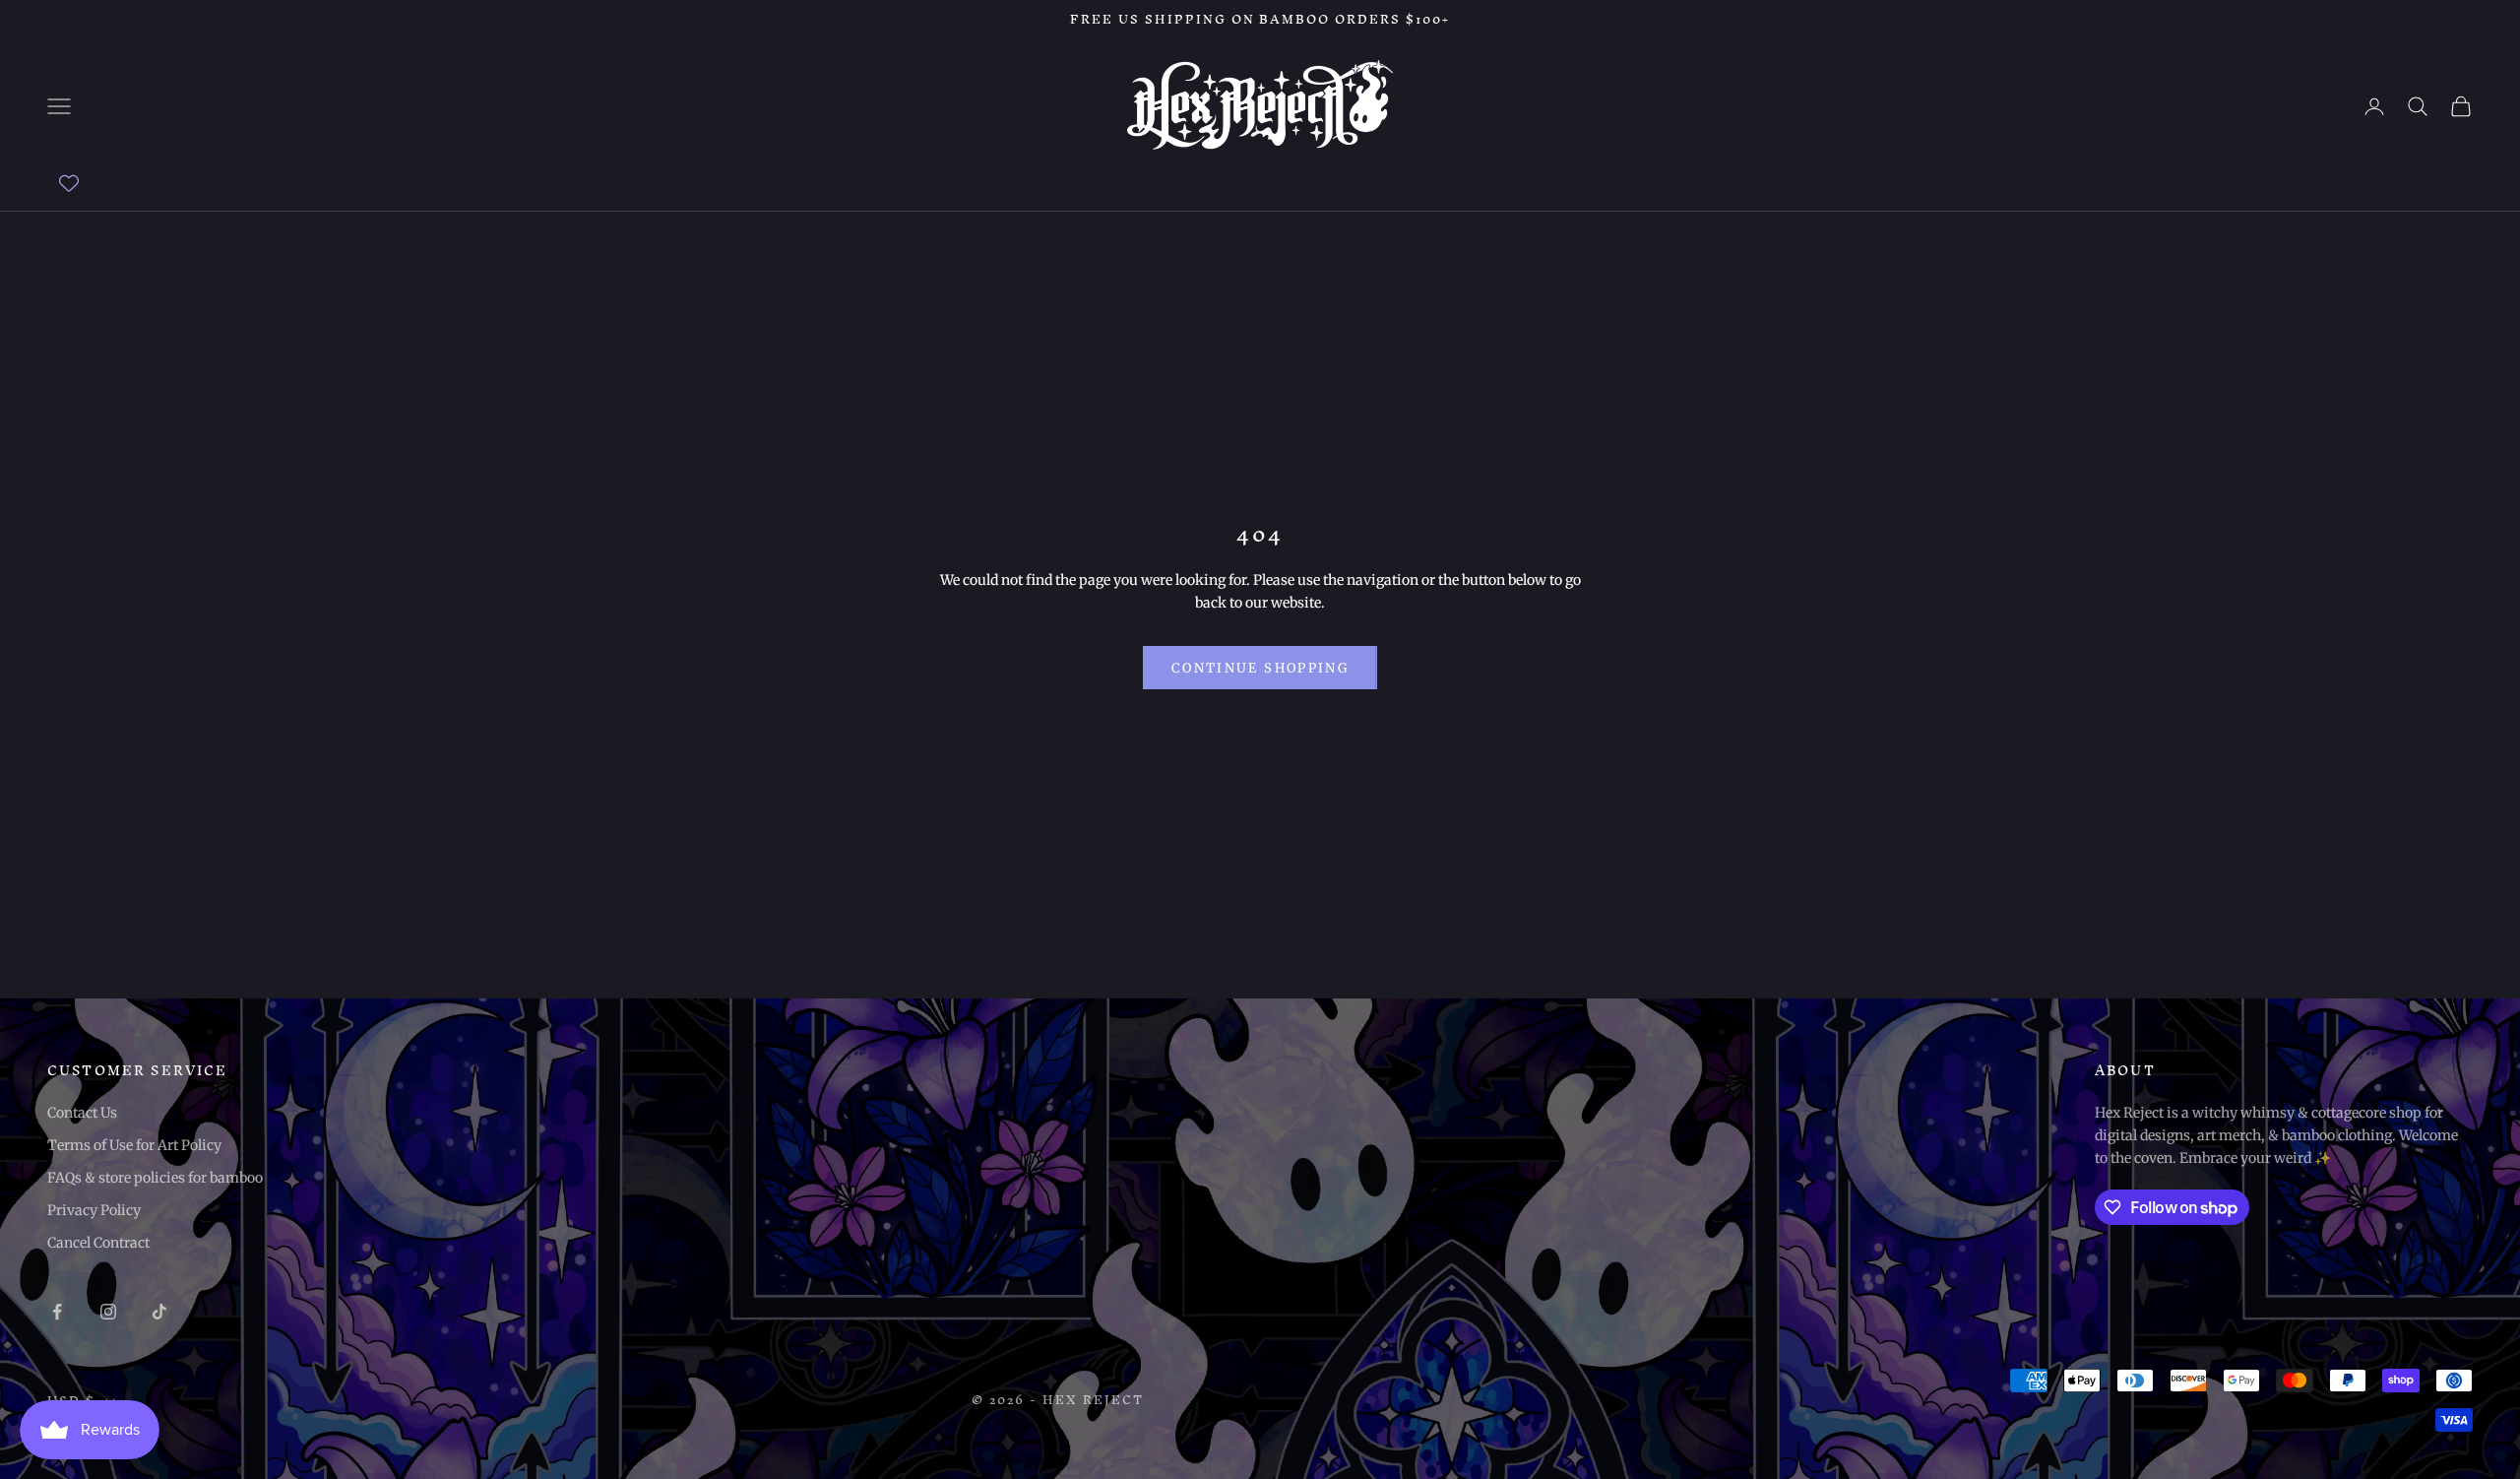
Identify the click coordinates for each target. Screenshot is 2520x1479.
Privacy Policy (94, 1210)
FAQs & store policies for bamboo (155, 1178)
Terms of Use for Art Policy (134, 1145)
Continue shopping (1260, 668)
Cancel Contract (98, 1243)
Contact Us (82, 1113)
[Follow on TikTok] (159, 1312)
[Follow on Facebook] (57, 1312)
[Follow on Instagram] (108, 1312)
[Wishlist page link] (69, 183)
